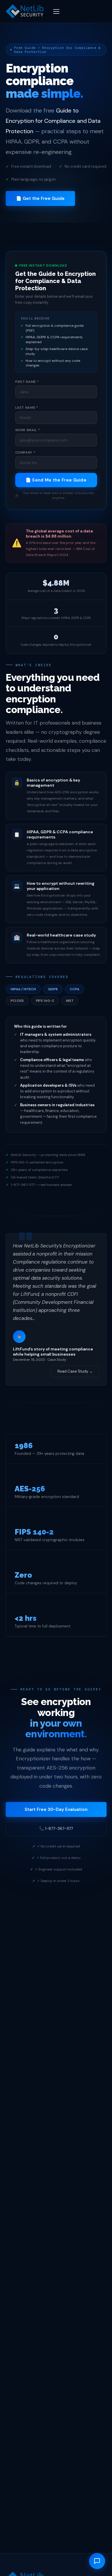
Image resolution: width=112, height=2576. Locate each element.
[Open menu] (56, 12)
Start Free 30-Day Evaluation (56, 1809)
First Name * (27, 382)
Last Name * (27, 408)
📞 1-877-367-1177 (56, 1828)
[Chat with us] (97, 2561)
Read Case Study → (75, 1371)
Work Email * (28, 430)
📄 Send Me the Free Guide (56, 480)
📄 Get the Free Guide (40, 198)
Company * (25, 452)
